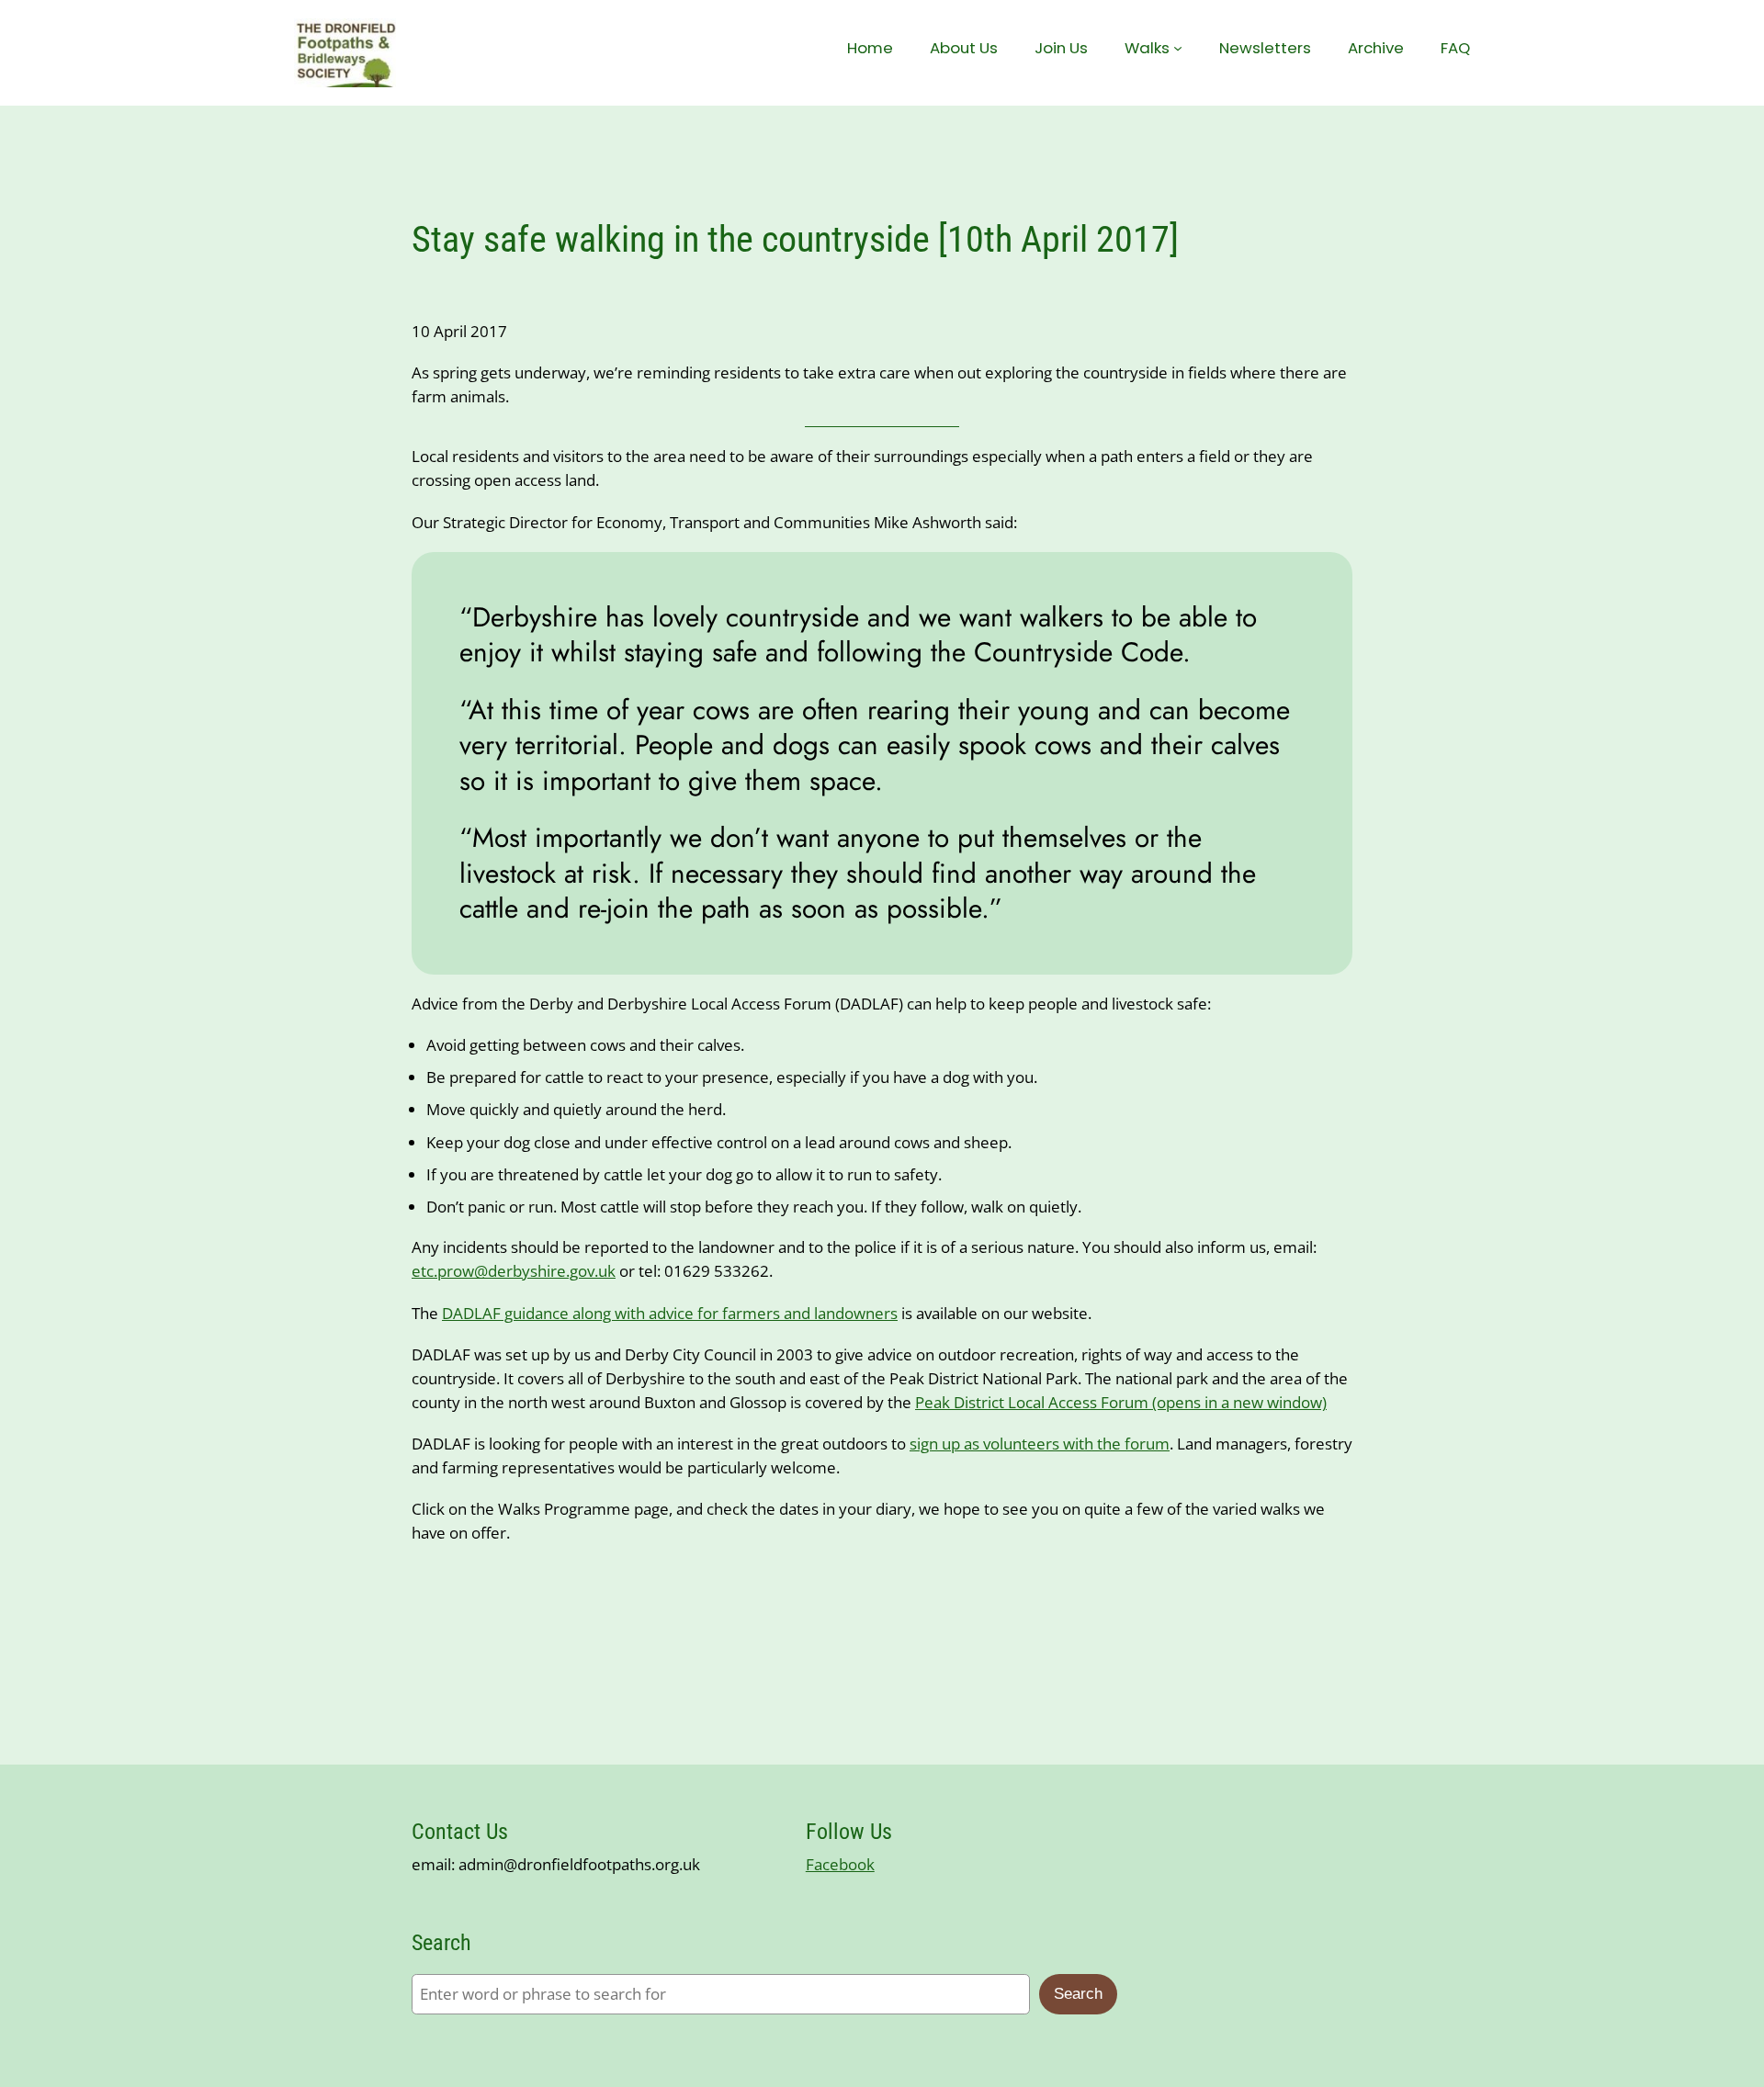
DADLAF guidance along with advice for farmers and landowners (670, 1313)
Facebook (840, 1864)
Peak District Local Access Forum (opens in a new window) (1121, 1402)
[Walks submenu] (1178, 48)
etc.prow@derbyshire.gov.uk (514, 1271)
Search (1078, 1994)
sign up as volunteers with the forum (1040, 1444)
